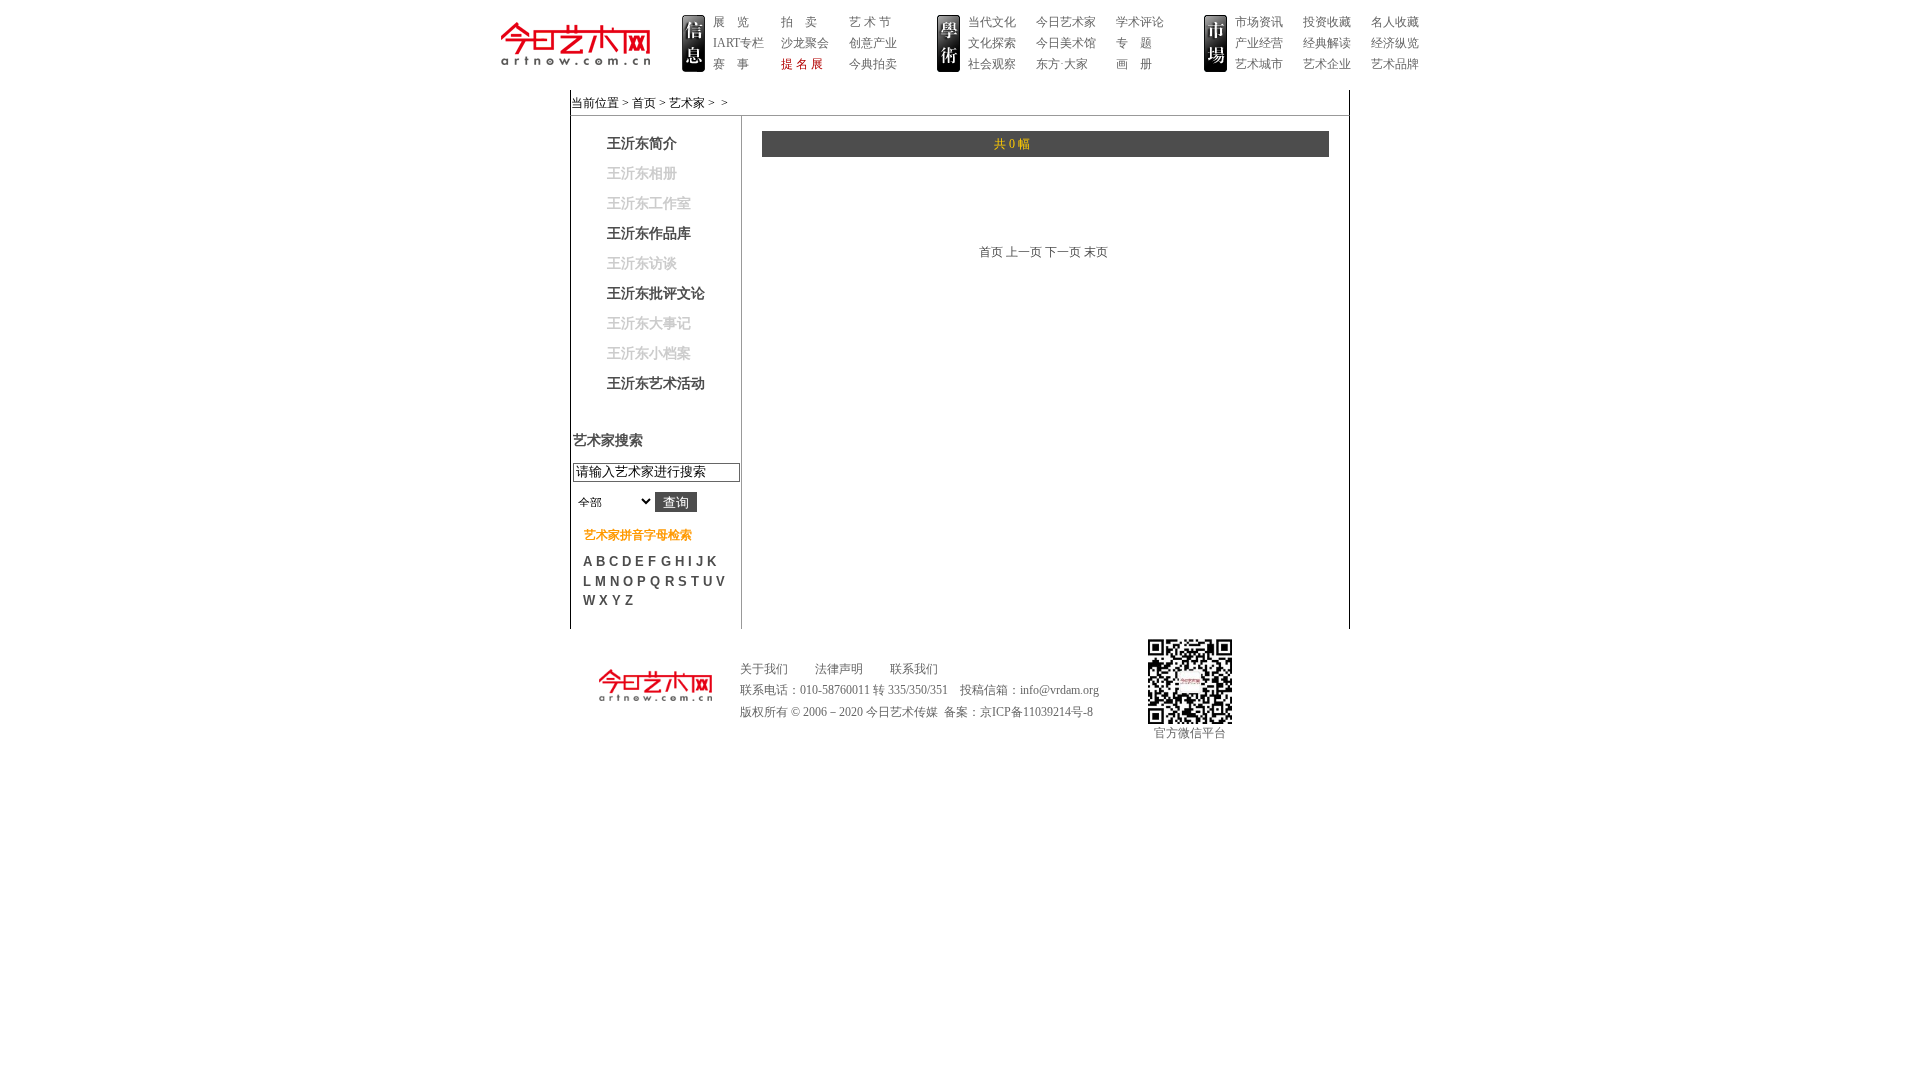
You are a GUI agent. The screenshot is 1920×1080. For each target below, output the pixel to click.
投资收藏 (1327, 22)
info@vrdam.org (1059, 690)
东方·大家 (1062, 64)
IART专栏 (738, 43)
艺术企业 (1327, 64)
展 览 (731, 22)
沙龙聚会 (805, 43)
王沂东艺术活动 (656, 383)
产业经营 (1259, 43)
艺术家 (687, 103)
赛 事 (731, 64)
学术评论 (1140, 22)
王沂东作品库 (649, 233)
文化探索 (992, 43)
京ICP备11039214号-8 (1036, 712)
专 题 (1134, 43)
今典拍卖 (873, 64)
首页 (644, 103)
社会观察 (992, 64)
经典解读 (1327, 43)
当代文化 (992, 22)
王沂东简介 (642, 143)
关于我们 (764, 669)
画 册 (1134, 64)
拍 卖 (799, 22)
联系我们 (914, 669)
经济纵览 (1395, 43)
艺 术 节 (870, 22)
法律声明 (839, 669)
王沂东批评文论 (656, 293)
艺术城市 (1259, 64)
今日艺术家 (1066, 22)
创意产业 (873, 43)
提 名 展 (802, 64)
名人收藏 (1395, 22)
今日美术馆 (1066, 43)
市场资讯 (1259, 22)
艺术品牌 (1395, 64)
